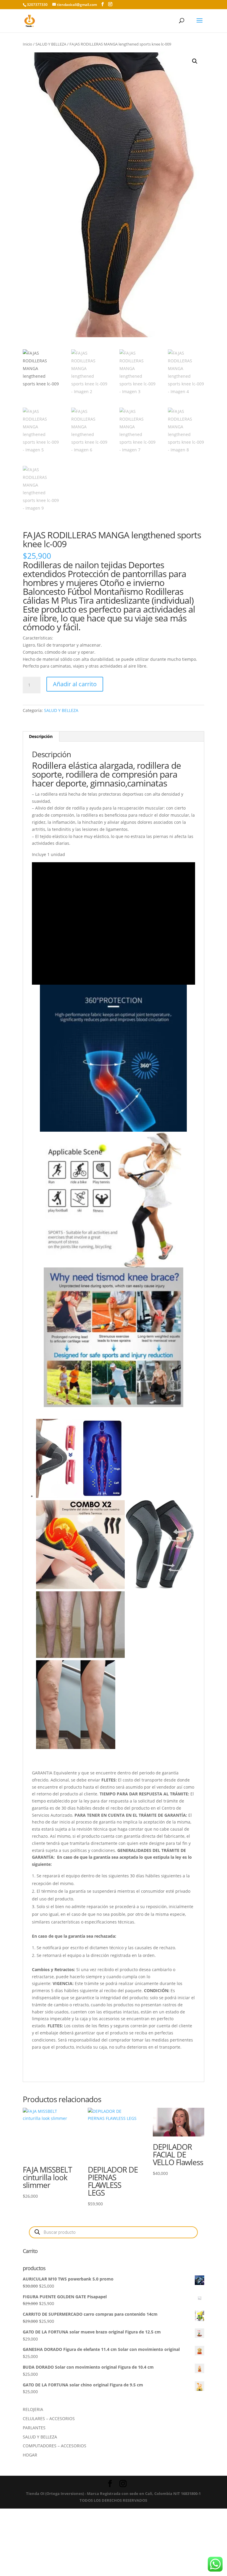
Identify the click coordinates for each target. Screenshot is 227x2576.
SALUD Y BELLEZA (51, 44)
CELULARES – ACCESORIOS (49, 2418)
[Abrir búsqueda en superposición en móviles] (113, 2232)
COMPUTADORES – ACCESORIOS (55, 2446)
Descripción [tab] (41, 736)
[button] (195, 61)
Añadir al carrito (75, 684)
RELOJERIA (33, 2409)
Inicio (27, 44)
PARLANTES (34, 2428)
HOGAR (30, 2455)
